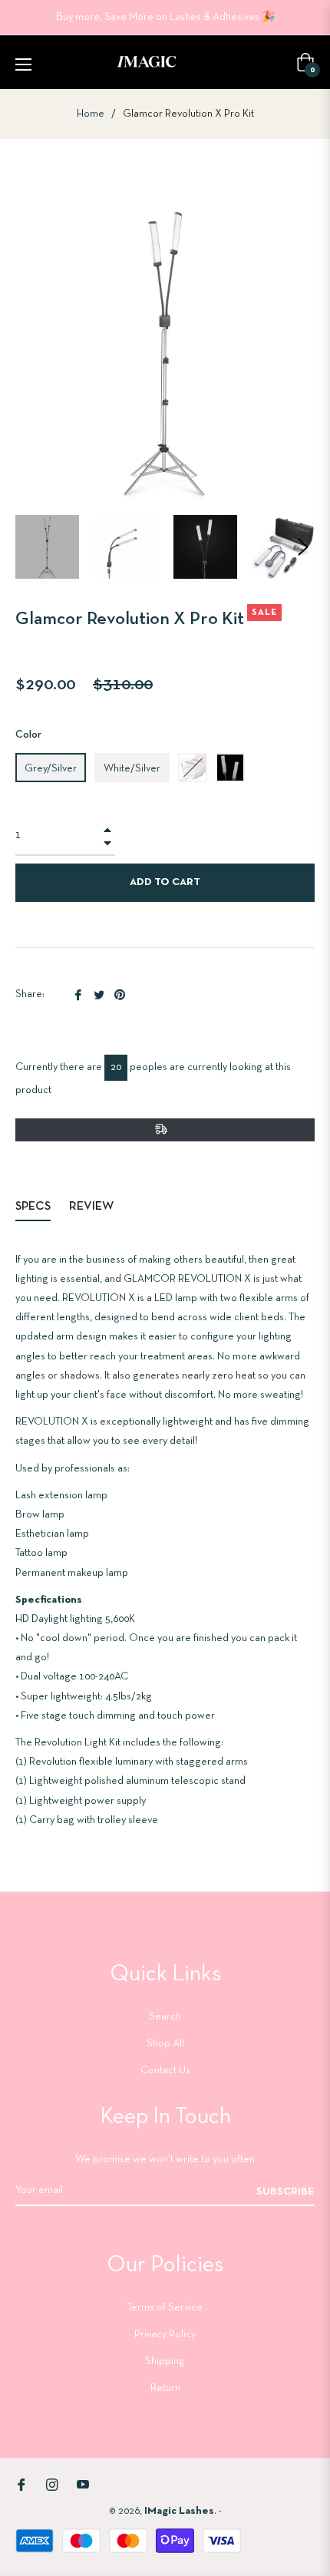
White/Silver (132, 769)
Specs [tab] (33, 1207)
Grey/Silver (51, 769)
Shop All (165, 2044)
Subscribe (285, 2192)
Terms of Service (165, 2308)
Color (28, 735)
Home (91, 114)
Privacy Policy (165, 2335)
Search (165, 2017)
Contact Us (165, 2071)
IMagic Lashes (179, 2511)
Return (165, 2388)
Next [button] (303, 547)
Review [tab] (92, 1207)
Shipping (165, 2361)
